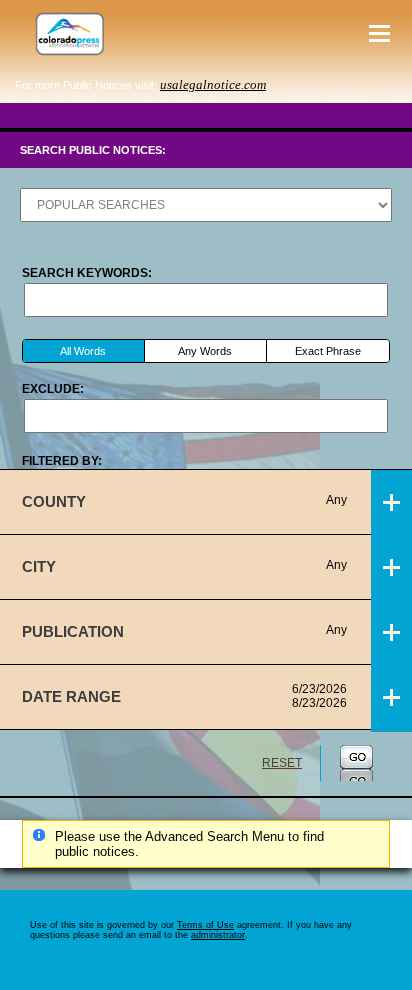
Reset (282, 763)
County (184, 501)
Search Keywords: (87, 273)
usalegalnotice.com (213, 84)
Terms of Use (205, 925)
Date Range (184, 696)
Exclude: (53, 389)
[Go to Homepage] (65, 33)
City (184, 566)
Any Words (205, 351)
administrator (218, 935)
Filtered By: (62, 461)
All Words (83, 351)
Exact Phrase (328, 351)
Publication (184, 631)
